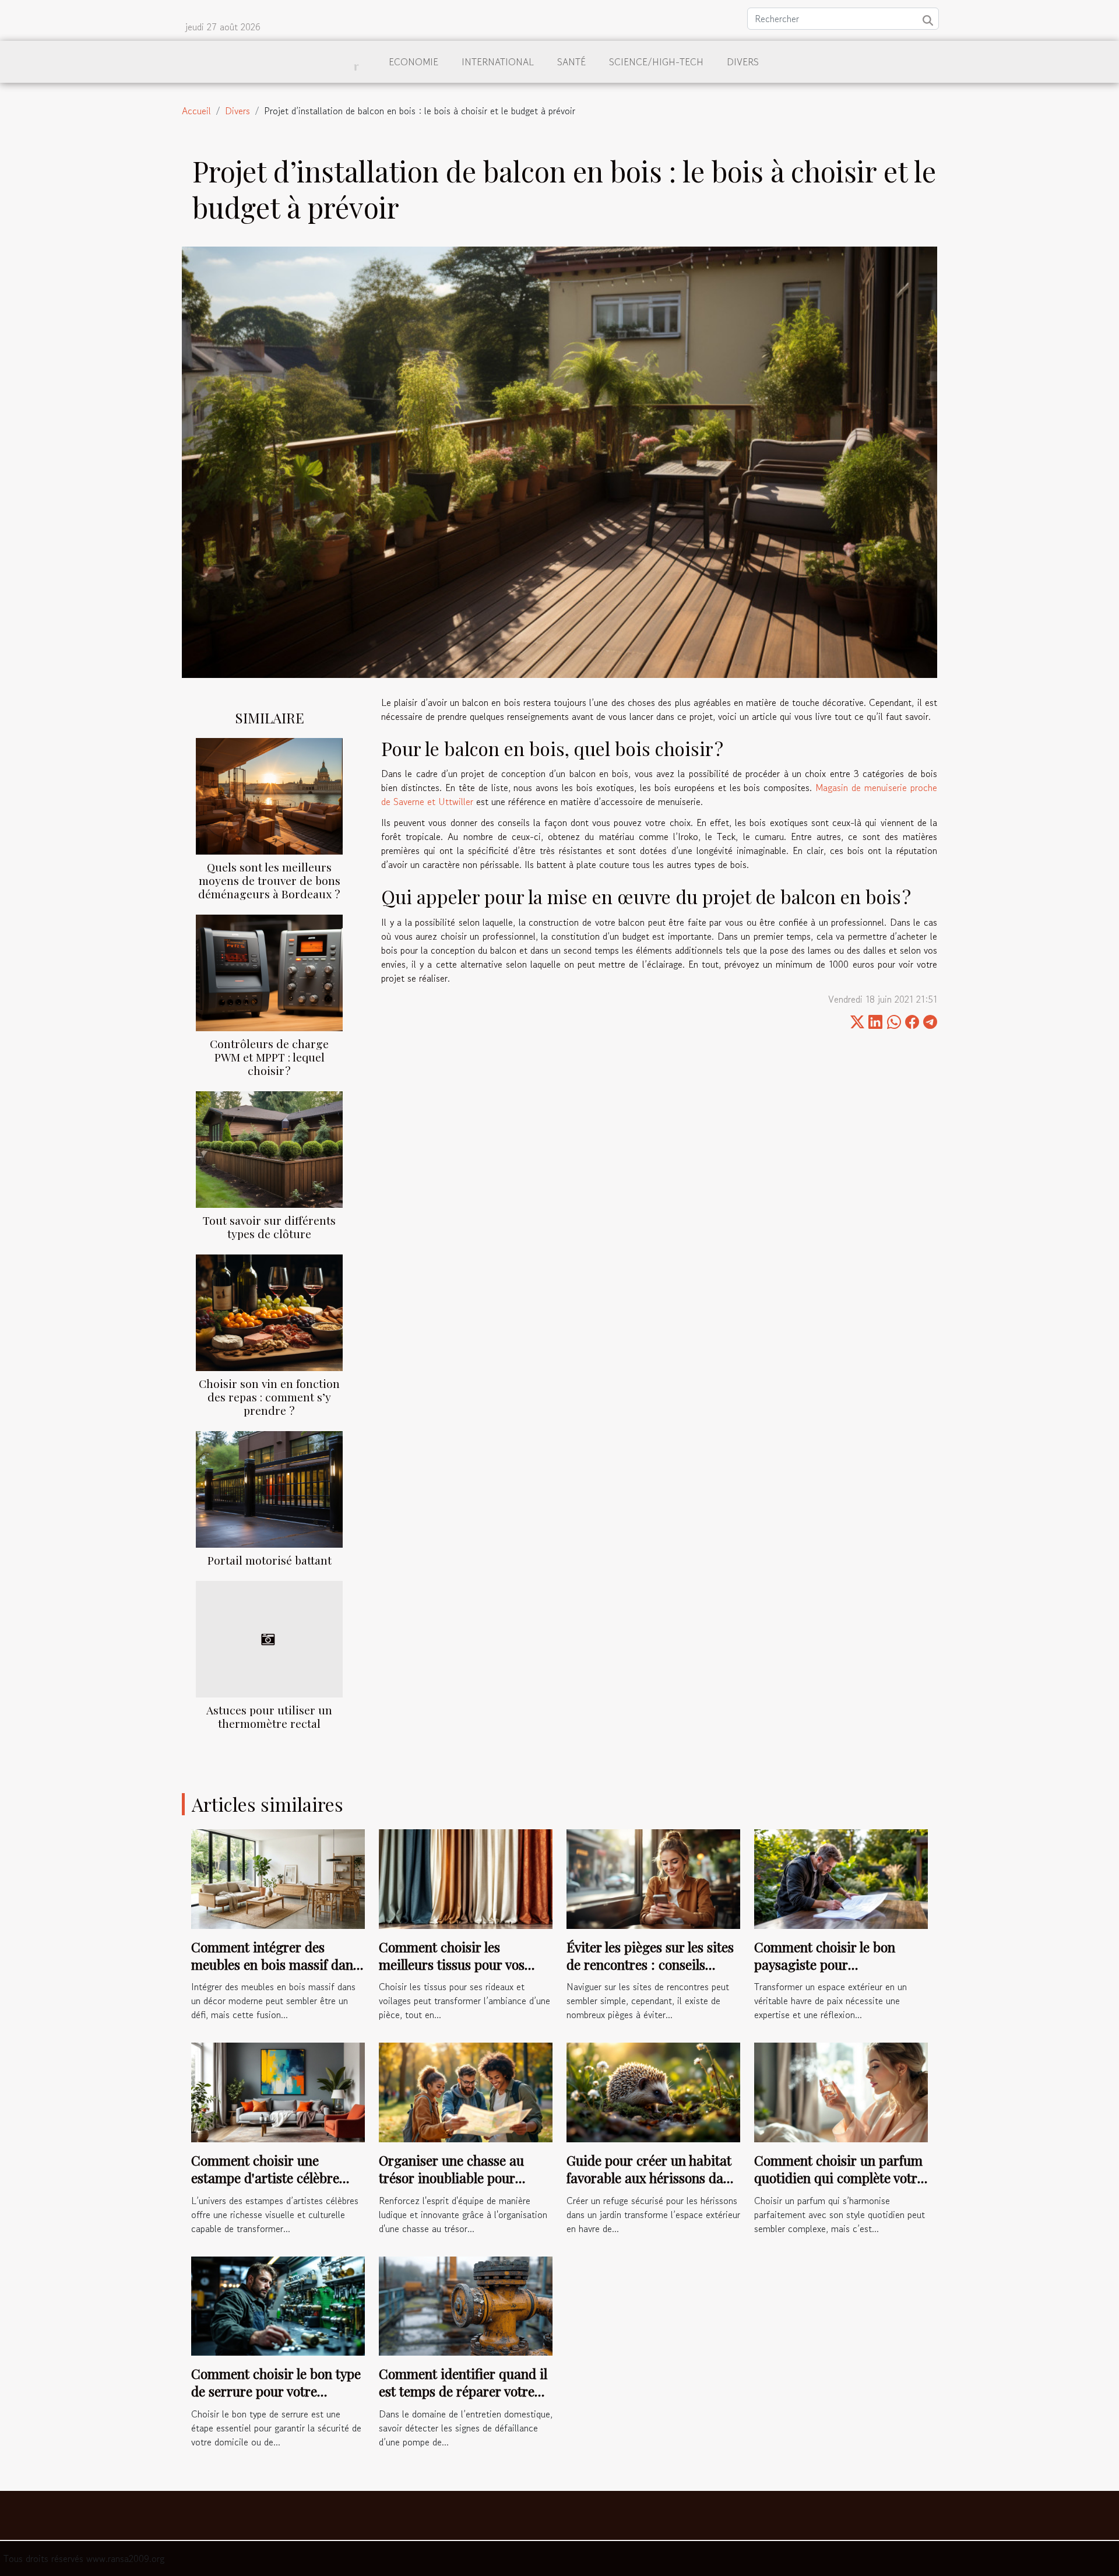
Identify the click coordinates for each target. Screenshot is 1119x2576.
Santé (571, 62)
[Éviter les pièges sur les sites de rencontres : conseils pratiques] (653, 1878)
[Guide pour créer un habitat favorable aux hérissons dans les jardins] (653, 2091)
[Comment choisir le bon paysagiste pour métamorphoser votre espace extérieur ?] (841, 1878)
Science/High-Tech (656, 62)
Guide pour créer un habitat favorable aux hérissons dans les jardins (652, 2178)
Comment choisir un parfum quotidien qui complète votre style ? (839, 2178)
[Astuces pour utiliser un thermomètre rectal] (269, 1637)
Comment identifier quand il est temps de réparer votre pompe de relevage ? (463, 2391)
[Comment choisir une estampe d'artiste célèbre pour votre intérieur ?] (278, 2091)
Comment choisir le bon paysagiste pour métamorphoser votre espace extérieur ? (840, 1973)
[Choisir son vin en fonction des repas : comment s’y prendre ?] (269, 1311)
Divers (743, 62)
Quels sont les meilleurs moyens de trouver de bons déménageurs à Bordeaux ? (269, 880)
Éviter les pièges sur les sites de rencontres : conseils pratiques (650, 1964)
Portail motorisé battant (270, 1560)
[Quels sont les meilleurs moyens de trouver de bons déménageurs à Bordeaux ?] (269, 795)
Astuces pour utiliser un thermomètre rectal (269, 1716)
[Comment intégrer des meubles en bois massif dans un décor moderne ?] (278, 1878)
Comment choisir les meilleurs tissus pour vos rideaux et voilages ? (452, 1964)
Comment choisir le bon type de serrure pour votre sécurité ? (276, 2391)
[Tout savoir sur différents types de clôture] (269, 1148)
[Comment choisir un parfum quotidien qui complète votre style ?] (841, 2091)
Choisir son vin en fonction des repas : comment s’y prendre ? (269, 1397)
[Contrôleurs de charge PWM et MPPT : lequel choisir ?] (269, 971)
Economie (414, 62)
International (498, 62)
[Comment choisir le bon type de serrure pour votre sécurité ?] (278, 2304)
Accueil (196, 111)
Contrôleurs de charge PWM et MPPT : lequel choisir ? (269, 1057)
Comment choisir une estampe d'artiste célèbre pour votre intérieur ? (265, 2178)
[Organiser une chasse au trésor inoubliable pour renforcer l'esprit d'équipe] (466, 2091)
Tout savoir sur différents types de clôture (269, 1227)
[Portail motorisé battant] (269, 1488)
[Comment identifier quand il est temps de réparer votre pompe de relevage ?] (466, 2304)
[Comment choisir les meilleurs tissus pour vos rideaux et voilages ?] (466, 1878)
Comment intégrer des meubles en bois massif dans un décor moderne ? (275, 1964)
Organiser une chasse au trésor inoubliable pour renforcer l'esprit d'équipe (455, 2178)
